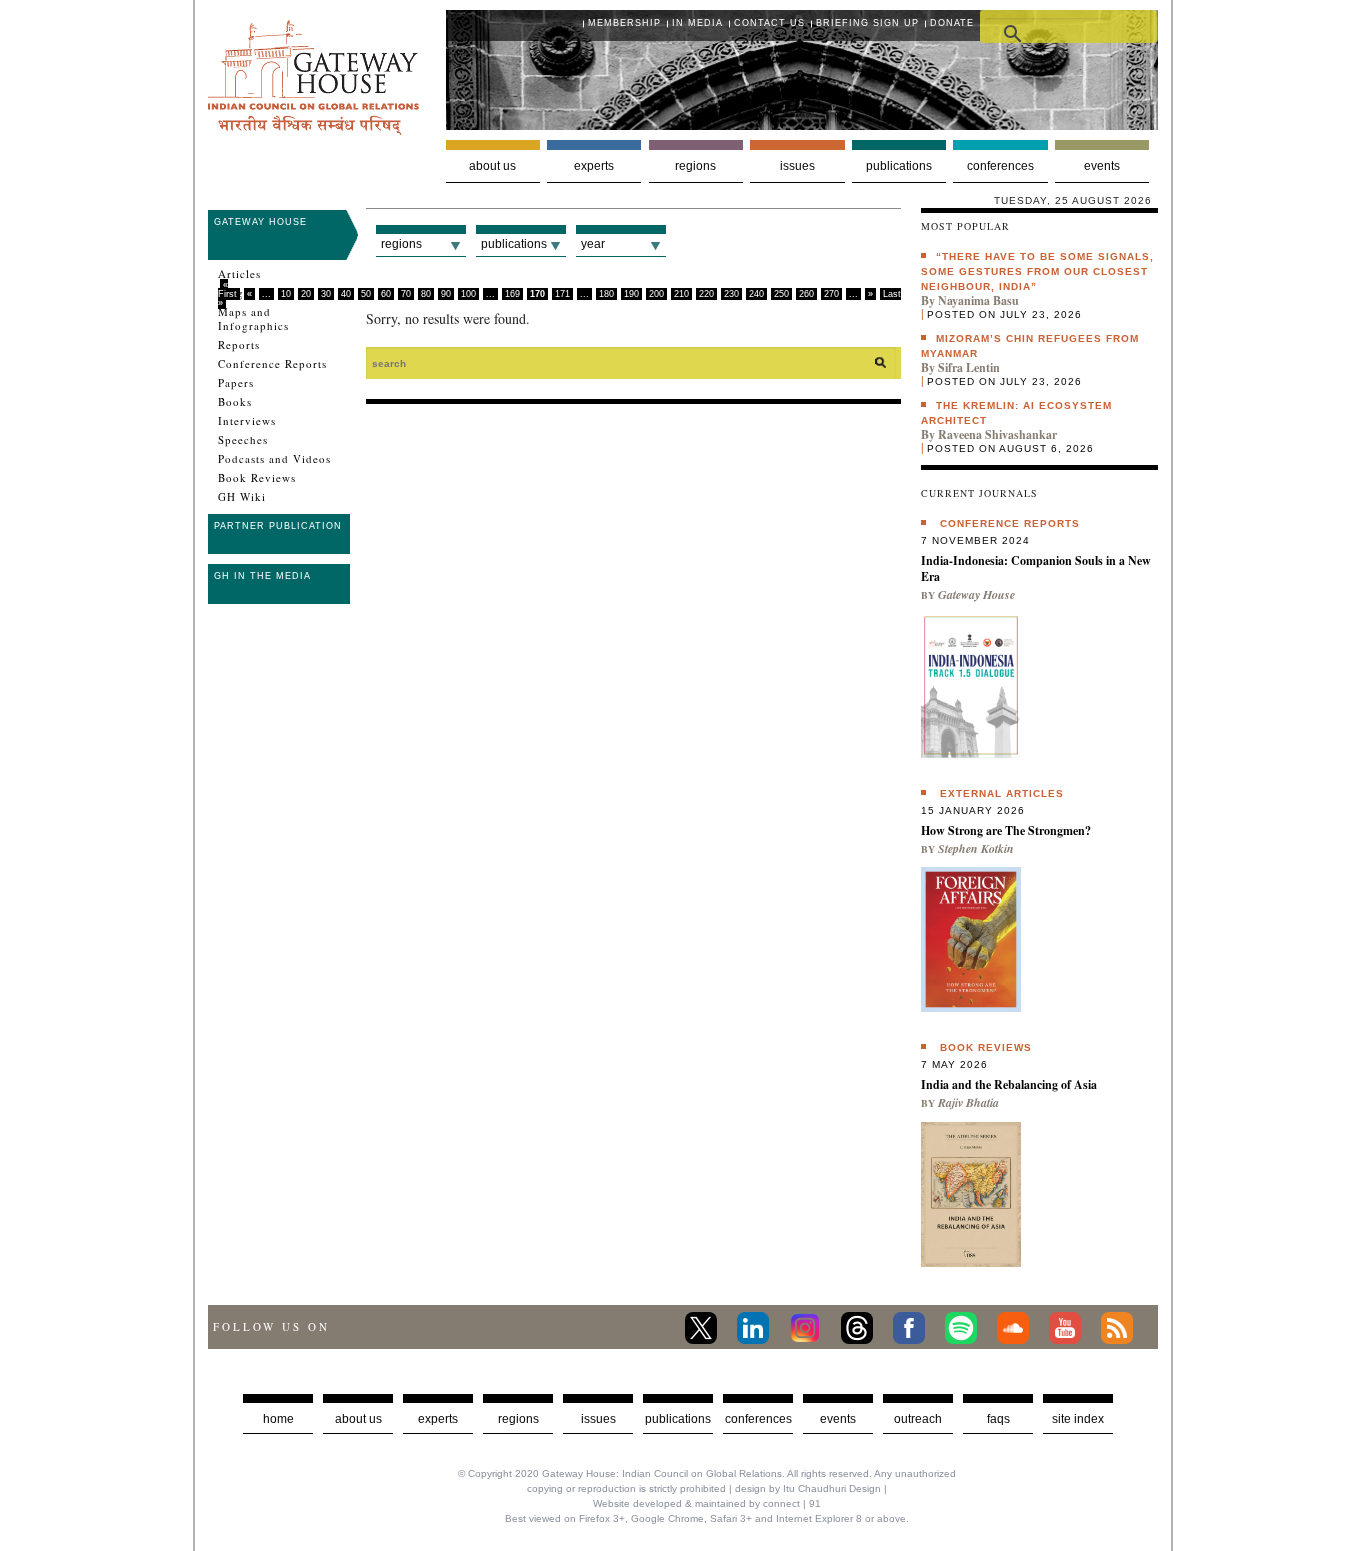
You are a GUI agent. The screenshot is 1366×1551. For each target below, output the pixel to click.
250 (781, 294)
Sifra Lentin (969, 367)
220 (706, 294)
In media (697, 23)
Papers (236, 383)
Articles (239, 274)
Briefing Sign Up (867, 23)
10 (286, 294)
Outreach (918, 1419)
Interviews (247, 421)
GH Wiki (242, 497)
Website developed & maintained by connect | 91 (707, 1503)
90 (446, 294)
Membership (624, 23)
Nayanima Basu (978, 300)
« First (227, 289)
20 (306, 294)
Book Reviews (257, 478)
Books (235, 402)
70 (406, 294)
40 (346, 294)
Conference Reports (272, 364)
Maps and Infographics (253, 319)
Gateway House (260, 222)
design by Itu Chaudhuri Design (808, 1488)
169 (512, 294)
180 (606, 294)
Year (593, 244)
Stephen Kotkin (976, 848)
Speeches (243, 440)
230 (731, 294)
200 (656, 294)
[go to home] (313, 129)
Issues (797, 166)
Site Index (1078, 1419)
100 (468, 294)
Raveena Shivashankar (997, 434)
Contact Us (769, 23)
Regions (695, 166)
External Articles (1002, 793)
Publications (899, 166)
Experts (594, 166)
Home (278, 1419)
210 (681, 294)
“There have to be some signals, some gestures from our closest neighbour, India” (1037, 271)
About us (492, 166)
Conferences (1000, 166)
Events (1102, 166)
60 (386, 294)
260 (806, 294)
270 (831, 294)
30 (326, 294)
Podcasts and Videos (274, 459)
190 (631, 294)
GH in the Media (262, 576)
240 (756, 294)
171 (562, 294)
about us (358, 1419)
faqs (998, 1419)
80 (426, 294)
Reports (239, 345)
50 (366, 294)
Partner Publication (278, 526)
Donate (952, 23)
